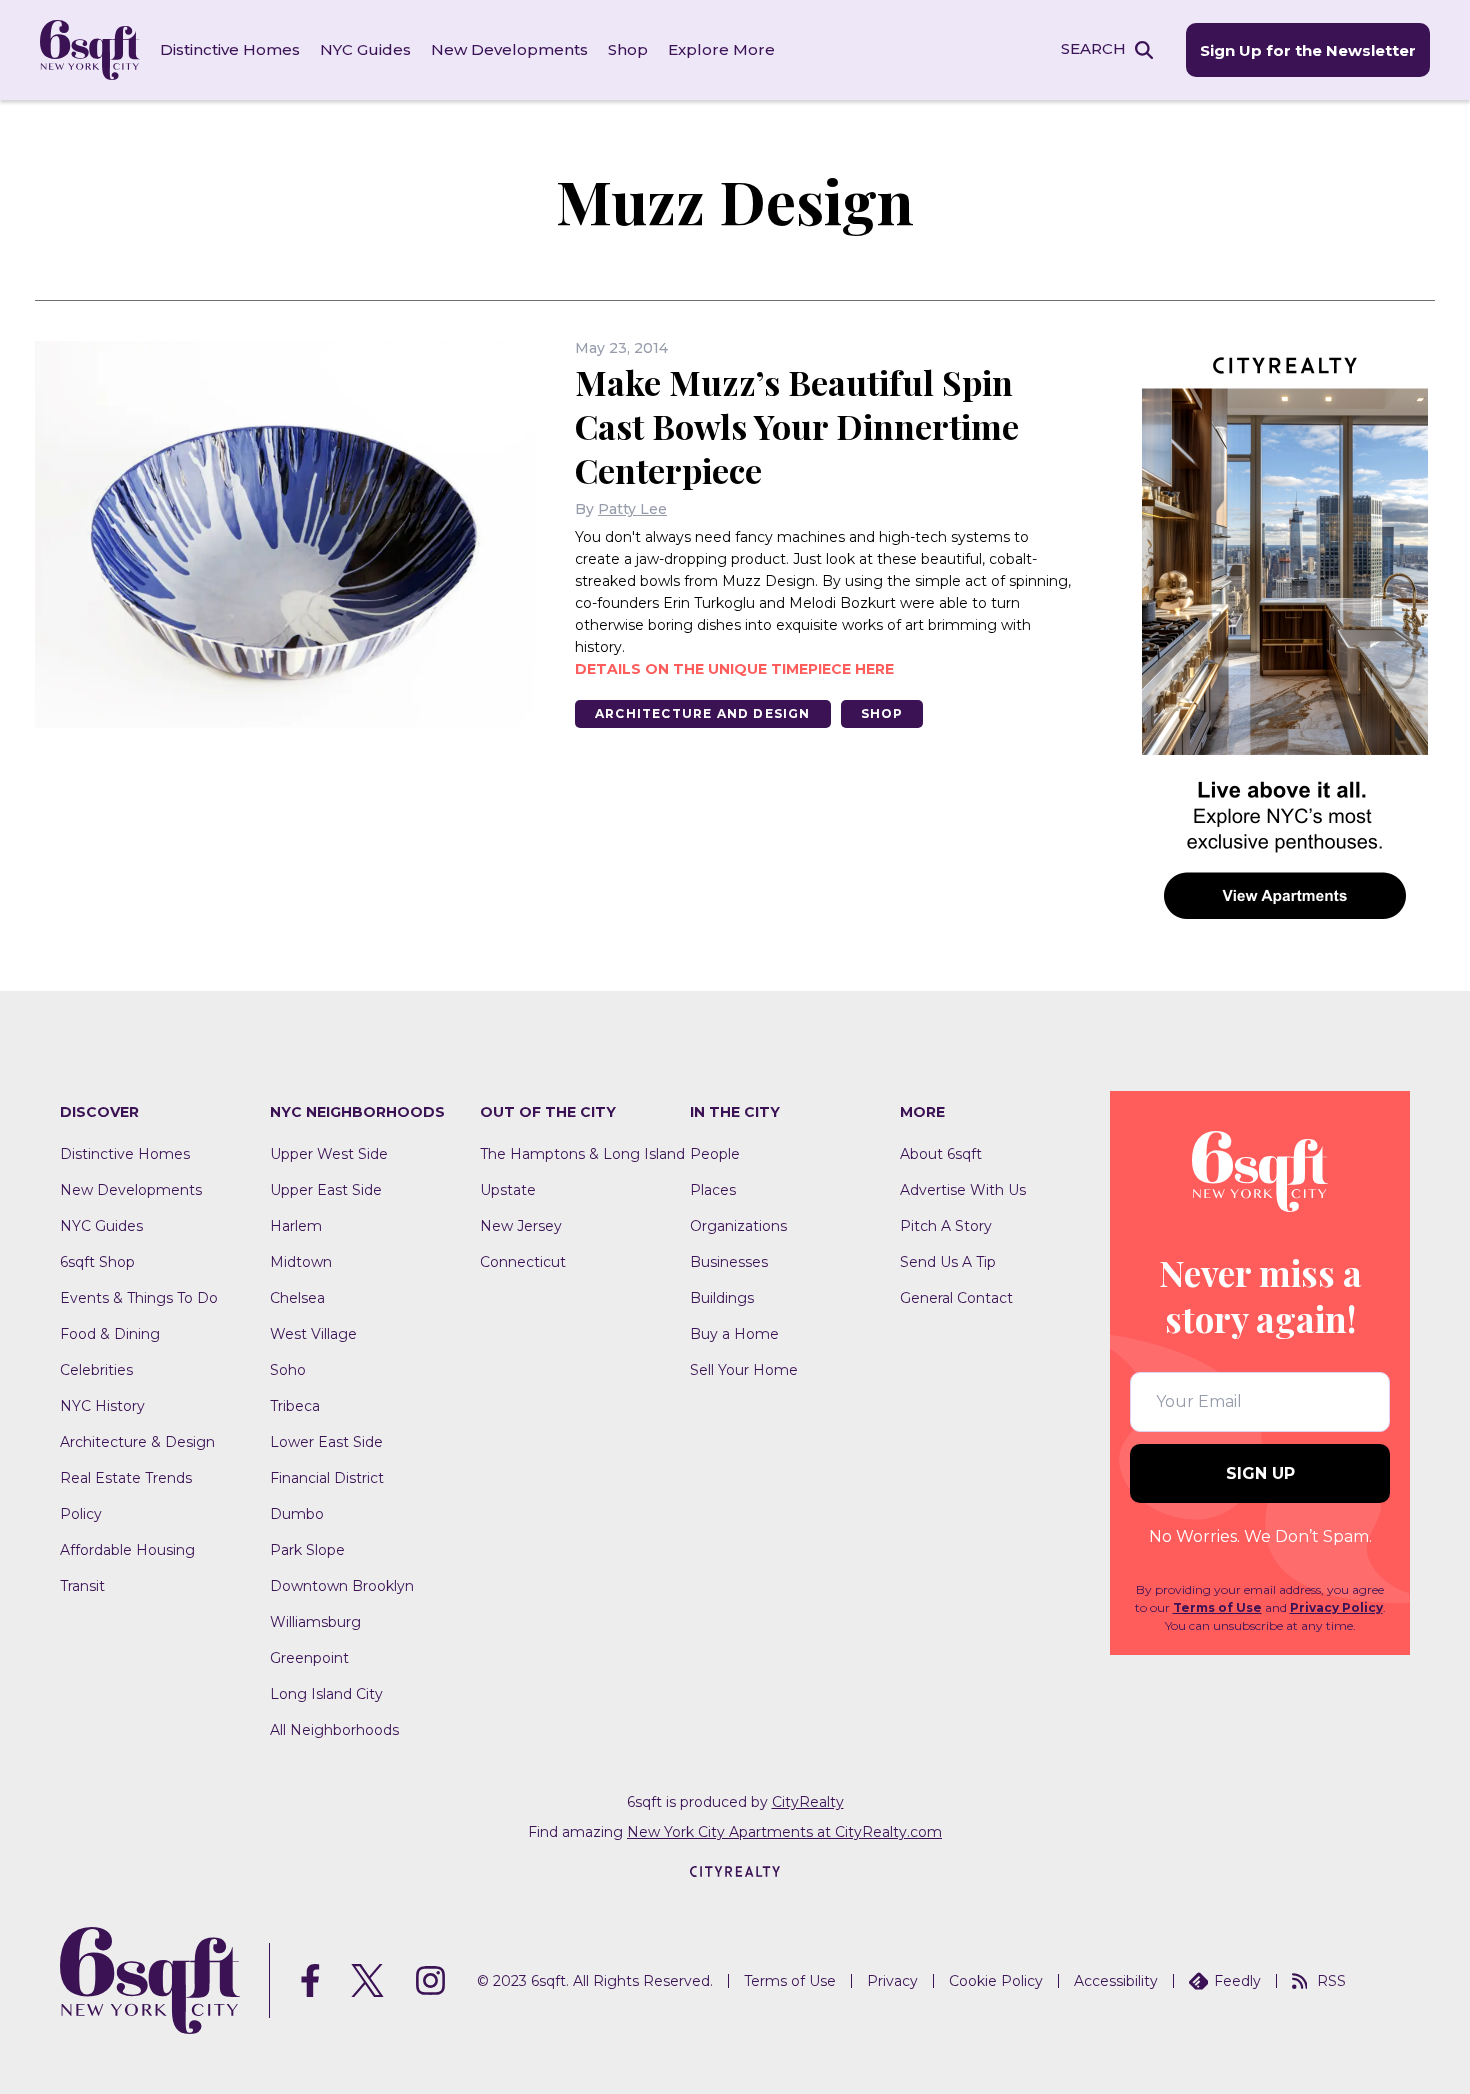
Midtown (301, 1262)
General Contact (956, 1298)
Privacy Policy (1336, 1607)
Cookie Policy (996, 1981)
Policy (81, 1514)
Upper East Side (326, 1190)
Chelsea (297, 1298)
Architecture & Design (137, 1442)
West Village (313, 1334)
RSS (1331, 1981)
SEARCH (1093, 48)
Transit (82, 1586)
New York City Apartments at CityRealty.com (784, 1832)
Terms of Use (1217, 1607)
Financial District (327, 1478)
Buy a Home (734, 1334)
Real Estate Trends (126, 1478)
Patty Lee (632, 509)
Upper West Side (329, 1154)
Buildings (722, 1298)
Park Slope (307, 1550)
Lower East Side (326, 1442)
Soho (288, 1370)
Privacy (892, 1981)
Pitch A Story (946, 1226)
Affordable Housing (127, 1550)
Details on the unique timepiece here (734, 669)
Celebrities (96, 1370)
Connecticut (523, 1262)
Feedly (1237, 1981)
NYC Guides (365, 49)
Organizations (738, 1226)
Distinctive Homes (230, 49)
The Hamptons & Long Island (582, 1154)
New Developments (509, 49)
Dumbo (297, 1514)
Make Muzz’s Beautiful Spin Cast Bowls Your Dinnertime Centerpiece (797, 426)
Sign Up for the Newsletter (1308, 50)
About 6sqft (941, 1154)
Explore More (721, 49)
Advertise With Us (963, 1190)
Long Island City (326, 1694)
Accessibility (1116, 1981)
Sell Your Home (744, 1370)
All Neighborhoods (334, 1730)
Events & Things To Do (139, 1298)
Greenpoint (309, 1658)
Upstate (508, 1190)
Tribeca (295, 1406)
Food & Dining (110, 1334)
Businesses (729, 1262)
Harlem (296, 1226)
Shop (628, 49)
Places (713, 1190)
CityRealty (808, 1802)
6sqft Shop (97, 1262)
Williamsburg (315, 1622)
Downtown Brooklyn (342, 1586)
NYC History (102, 1406)
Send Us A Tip (948, 1262)
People (715, 1154)
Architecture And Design (703, 713)
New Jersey (521, 1226)
